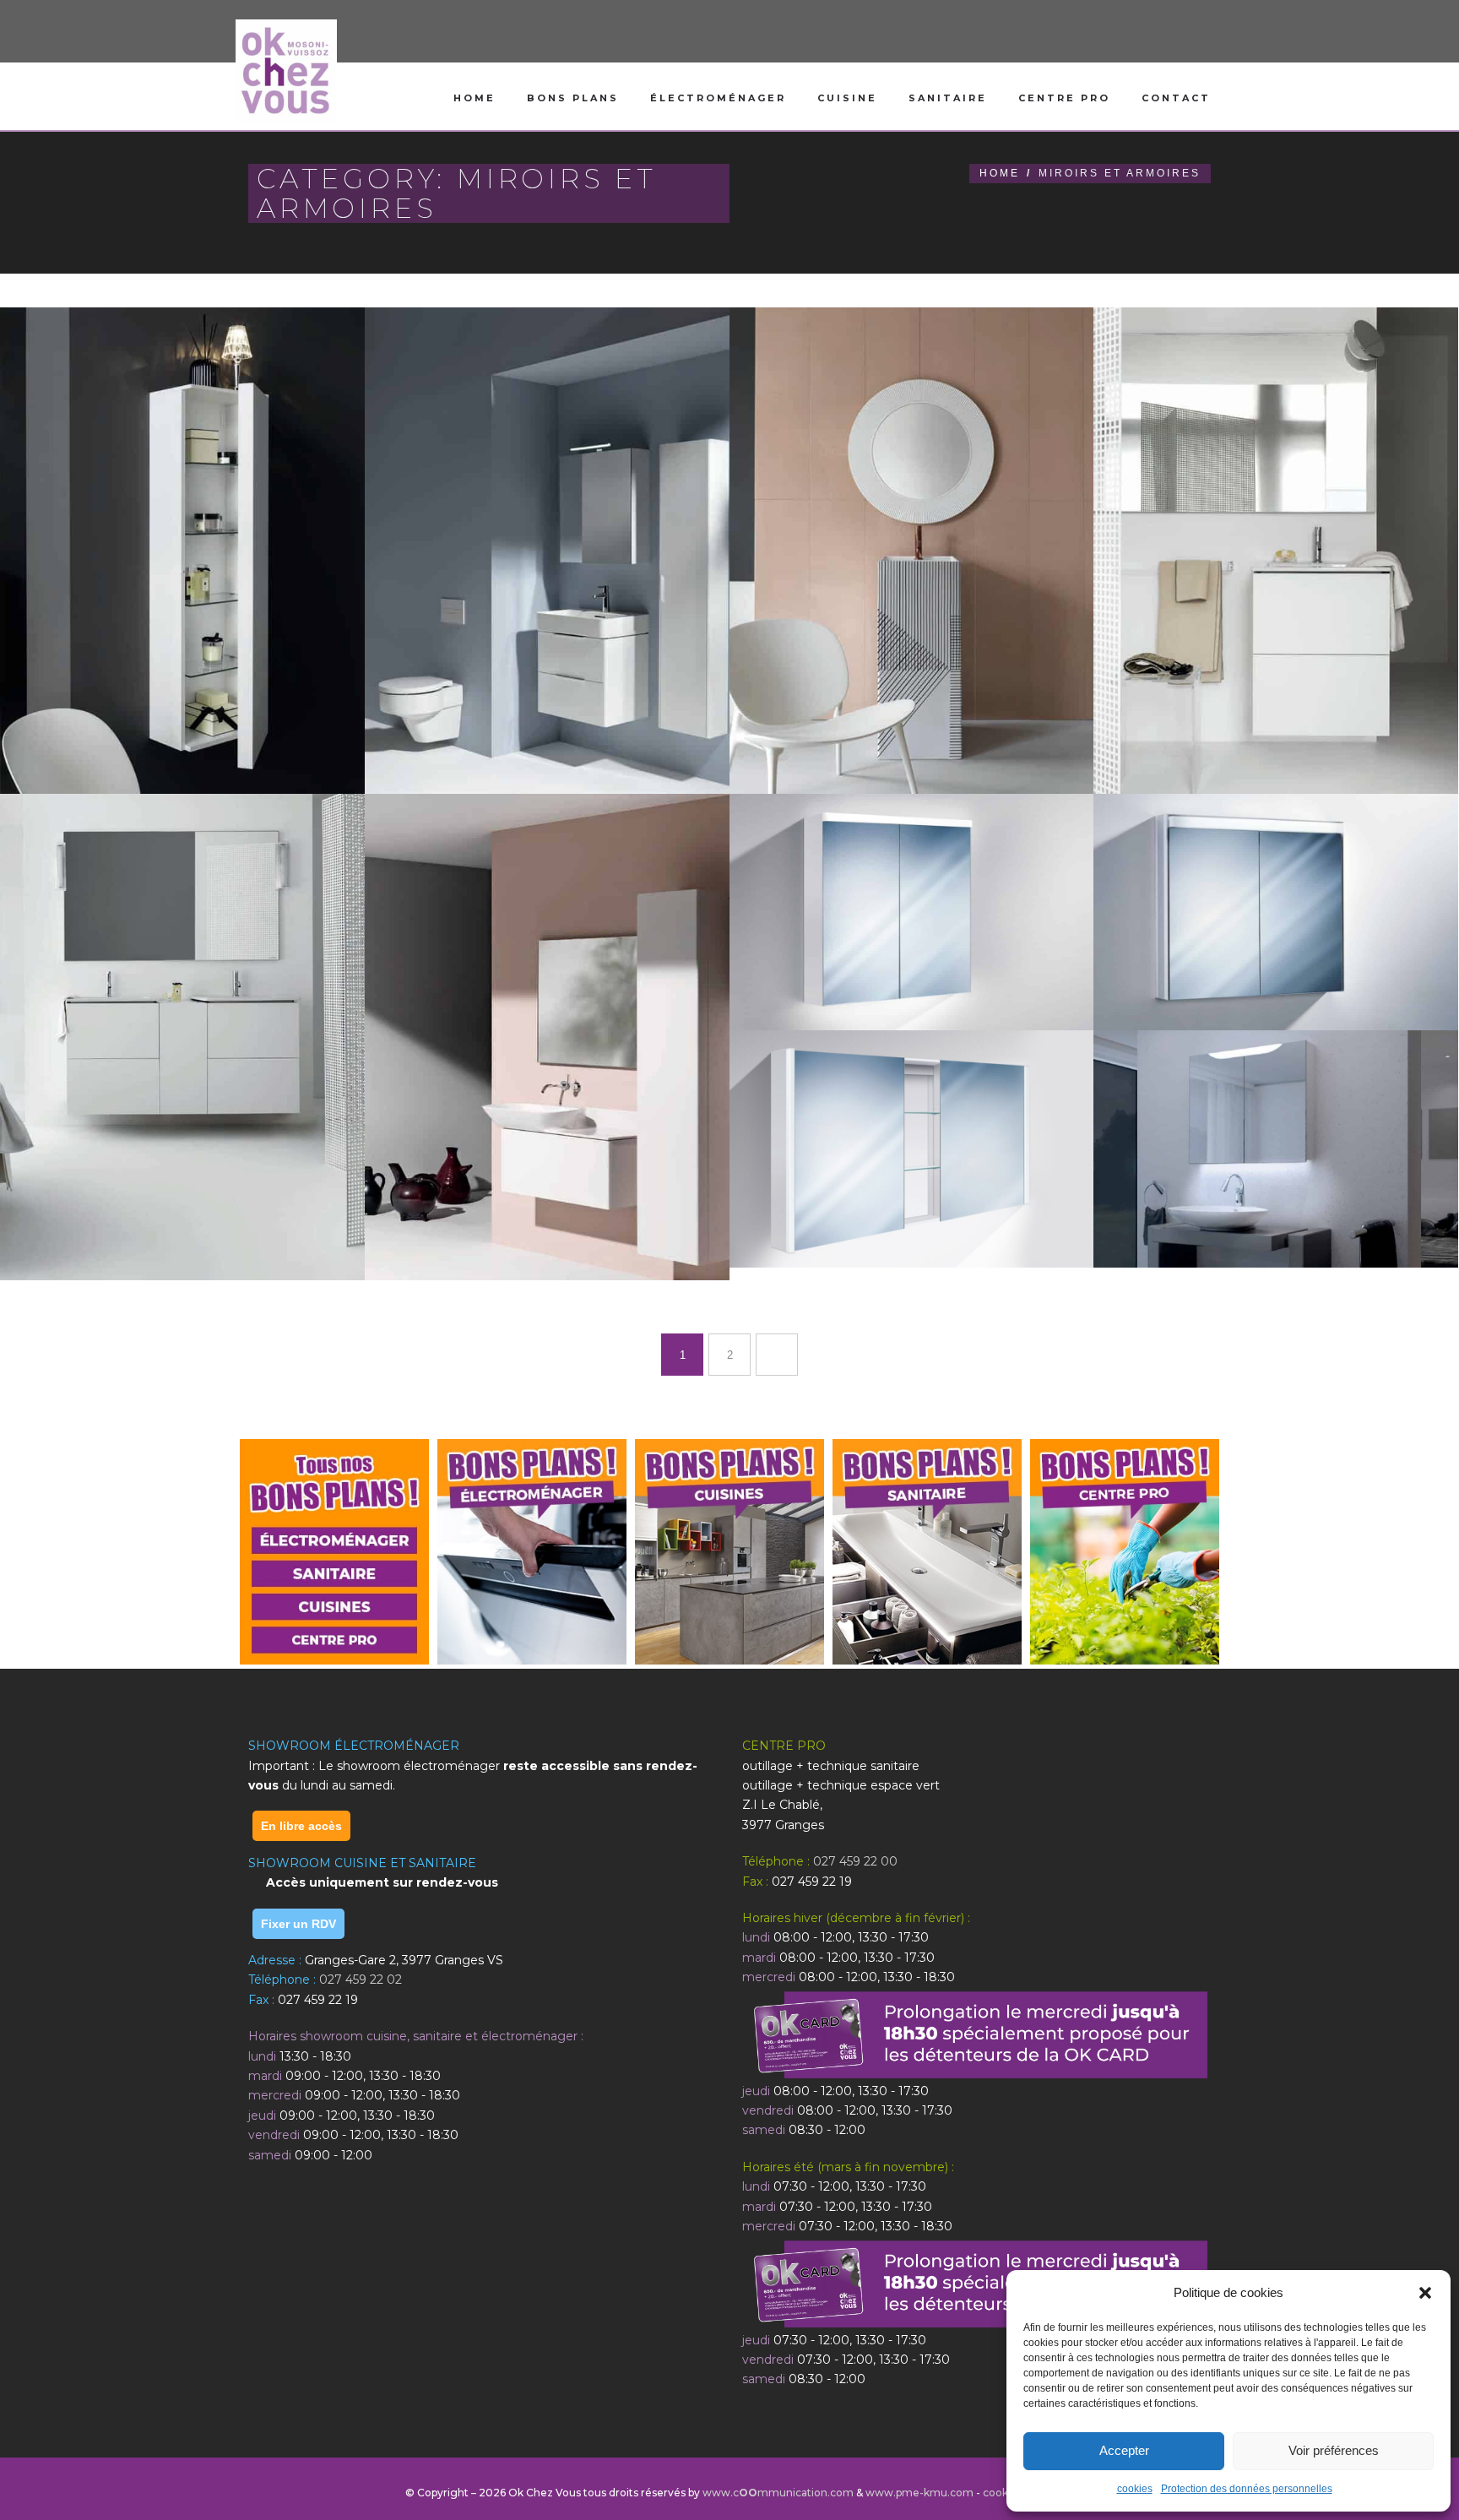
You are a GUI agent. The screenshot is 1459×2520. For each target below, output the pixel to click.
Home (475, 98)
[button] (1425, 2293)
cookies (1135, 2489)
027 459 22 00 (855, 1861)
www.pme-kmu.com (919, 2493)
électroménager (718, 98)
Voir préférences (1334, 2450)
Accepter (1124, 2450)
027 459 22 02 (361, 1980)
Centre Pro (1064, 98)
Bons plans (573, 98)
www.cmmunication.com (778, 2493)
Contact (1176, 98)
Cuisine (847, 98)
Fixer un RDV (298, 1924)
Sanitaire (948, 98)
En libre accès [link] (301, 1826)
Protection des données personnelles (1247, 2489)
